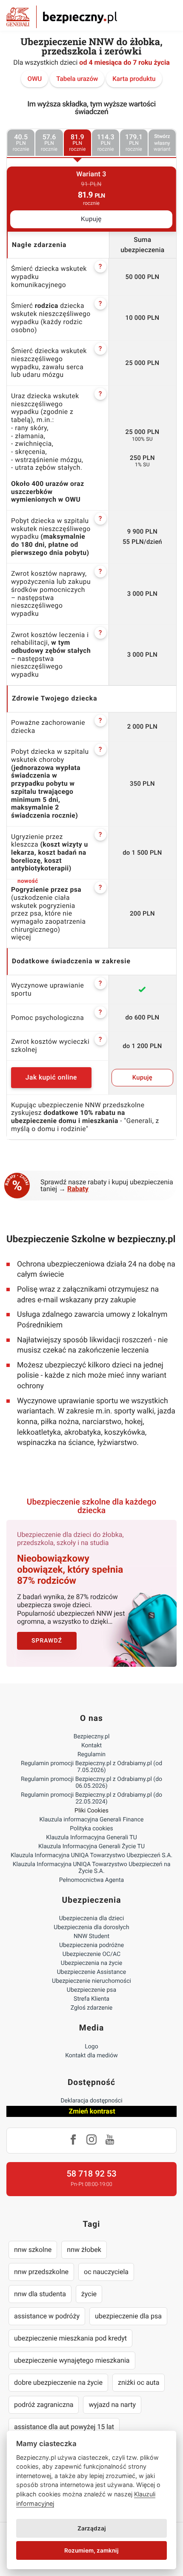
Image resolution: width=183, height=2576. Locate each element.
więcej (21, 937)
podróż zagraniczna (44, 2405)
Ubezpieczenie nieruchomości (91, 1981)
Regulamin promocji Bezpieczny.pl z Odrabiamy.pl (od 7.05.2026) (91, 1767)
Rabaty (78, 1189)
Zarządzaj (92, 2528)
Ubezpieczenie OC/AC (91, 1954)
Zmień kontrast (92, 2111)
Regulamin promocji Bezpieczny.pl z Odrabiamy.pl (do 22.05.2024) (91, 1798)
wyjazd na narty (112, 2405)
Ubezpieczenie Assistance (92, 1972)
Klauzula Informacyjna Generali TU (91, 1838)
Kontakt (91, 1746)
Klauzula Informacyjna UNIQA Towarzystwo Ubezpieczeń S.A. (91, 1855)
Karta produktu (134, 79)
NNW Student (91, 1936)
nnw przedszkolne (41, 2272)
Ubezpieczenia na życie (91, 1963)
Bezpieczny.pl (92, 1737)
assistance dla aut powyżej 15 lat (64, 2427)
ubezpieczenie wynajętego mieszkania (72, 2360)
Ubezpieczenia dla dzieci (92, 1918)
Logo (91, 2047)
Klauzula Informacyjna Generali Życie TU (91, 1847)
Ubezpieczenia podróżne (91, 1945)
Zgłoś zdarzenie (92, 2008)
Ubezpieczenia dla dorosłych (91, 1927)
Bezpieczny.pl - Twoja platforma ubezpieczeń (62, 17)
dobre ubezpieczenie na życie (58, 2382)
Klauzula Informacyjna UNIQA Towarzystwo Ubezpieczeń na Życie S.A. (92, 1868)
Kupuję (91, 219)
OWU (34, 79)
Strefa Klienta (91, 1999)
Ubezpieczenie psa (91, 1990)
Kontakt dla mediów (91, 2056)
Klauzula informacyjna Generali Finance (92, 1820)
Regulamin (91, 1755)
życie (89, 2294)
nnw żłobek (84, 2250)
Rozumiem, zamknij (91, 2550)
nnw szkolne (33, 2250)
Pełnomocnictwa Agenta (91, 1880)
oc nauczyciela (106, 2272)
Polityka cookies (91, 1829)
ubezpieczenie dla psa (128, 2316)
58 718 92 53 (91, 2174)
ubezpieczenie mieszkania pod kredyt (70, 2338)
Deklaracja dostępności (91, 2101)
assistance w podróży (47, 2316)
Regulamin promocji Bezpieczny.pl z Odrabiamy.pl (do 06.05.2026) (91, 1783)
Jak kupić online (51, 1077)
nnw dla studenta (40, 2294)
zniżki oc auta (139, 2382)
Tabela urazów (77, 79)
